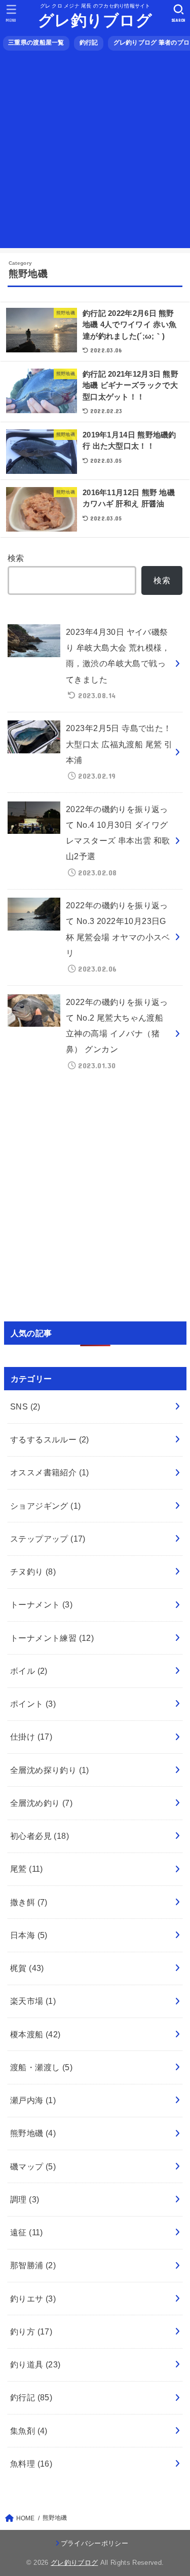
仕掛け (31, 1737)
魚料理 (31, 2464)
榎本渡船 (35, 2034)
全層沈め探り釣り (50, 1770)
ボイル (29, 1671)
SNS (25, 1406)
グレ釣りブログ (95, 21)
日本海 (29, 1935)
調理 (25, 2199)
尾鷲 (27, 1869)
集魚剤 (29, 2431)
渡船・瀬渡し (41, 2067)
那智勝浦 (33, 2265)
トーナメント (41, 1604)
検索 (16, 558)
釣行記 (89, 43)
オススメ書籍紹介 (50, 1472)
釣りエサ (33, 2299)
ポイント (33, 1704)
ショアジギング (46, 1506)
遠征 (27, 2232)
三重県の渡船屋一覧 (36, 43)
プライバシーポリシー (94, 2543)
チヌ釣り (33, 1572)
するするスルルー (50, 1439)
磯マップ (33, 2166)
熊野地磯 (33, 2133)
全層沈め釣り (41, 1803)
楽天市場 (33, 2001)
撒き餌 (29, 1902)
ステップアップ (48, 1539)
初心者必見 (40, 1836)
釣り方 (31, 2331)
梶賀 (27, 1968)
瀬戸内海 (33, 2100)
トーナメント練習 (52, 1638)
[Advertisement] (95, 153)
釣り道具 (35, 2364)
